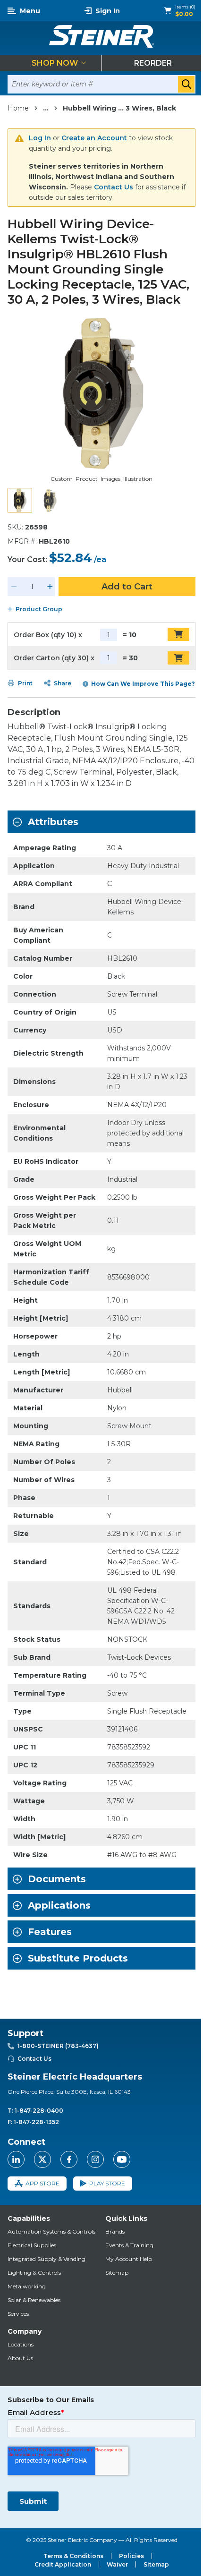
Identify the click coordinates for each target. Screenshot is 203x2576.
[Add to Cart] (178, 634)
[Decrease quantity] (14, 587)
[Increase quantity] (50, 587)
